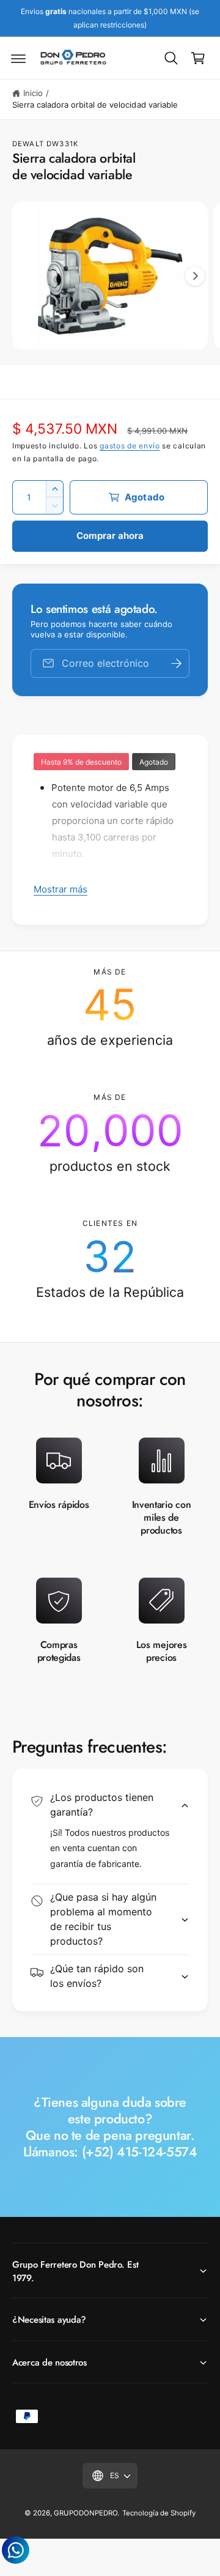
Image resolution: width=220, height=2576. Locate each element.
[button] (18, 58)
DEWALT (28, 144)
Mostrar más (61, 889)
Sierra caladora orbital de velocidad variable (95, 105)
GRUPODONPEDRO (86, 2513)
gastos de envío (130, 446)
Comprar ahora (110, 536)
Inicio (33, 93)
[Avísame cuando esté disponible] (176, 663)
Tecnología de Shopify (159, 2513)
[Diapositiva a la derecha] (195, 276)
